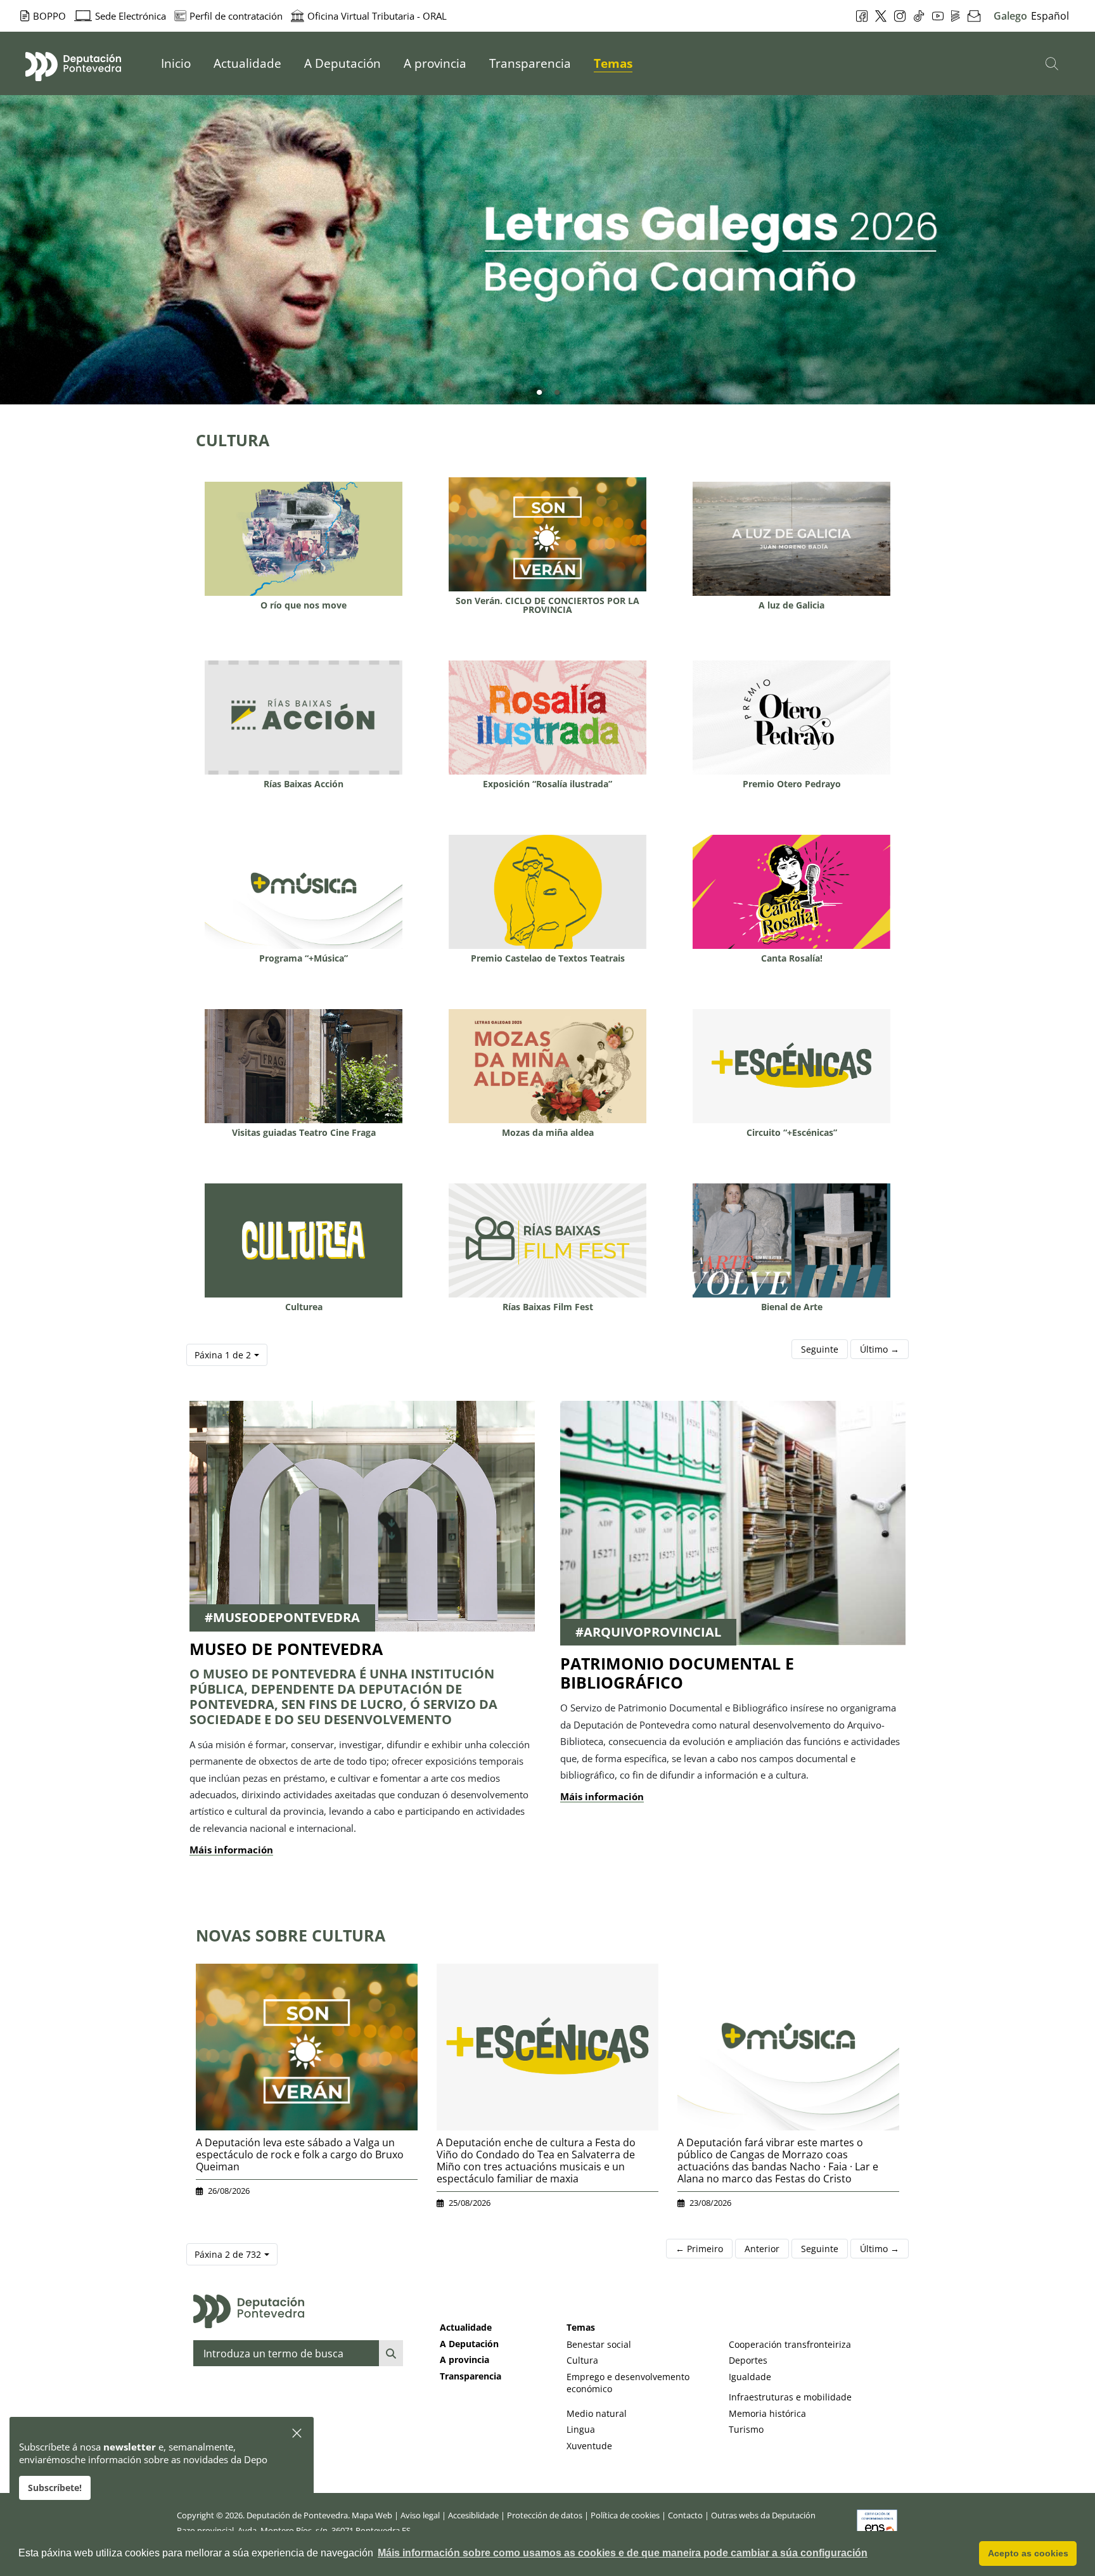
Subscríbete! (55, 2488)
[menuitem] (176, 63)
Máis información (231, 1850)
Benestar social (599, 2344)
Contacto (685, 2515)
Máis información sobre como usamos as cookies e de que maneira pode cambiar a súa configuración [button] (623, 2553)
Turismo (746, 2429)
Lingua (581, 2429)
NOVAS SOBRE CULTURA (291, 1935)
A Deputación (469, 2344)
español (1050, 16)
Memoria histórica (767, 2413)
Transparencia (471, 2376)
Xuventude (589, 2446)
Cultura (582, 2360)
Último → (880, 1349)
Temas (581, 2327)
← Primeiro (699, 2249)
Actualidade (466, 2327)
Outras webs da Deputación (763, 2515)
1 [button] (539, 393)
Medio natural (597, 2413)
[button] (298, 2434)
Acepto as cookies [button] (1028, 2553)
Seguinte (820, 1349)
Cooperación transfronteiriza (790, 2344)
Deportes (748, 2360)
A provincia (464, 2360)
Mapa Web (372, 2515)
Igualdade (750, 2377)
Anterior (762, 2249)
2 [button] (557, 393)
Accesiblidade (473, 2515)
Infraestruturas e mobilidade (790, 2397)
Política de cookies (625, 2515)
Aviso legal (420, 2515)
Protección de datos (545, 2515)
